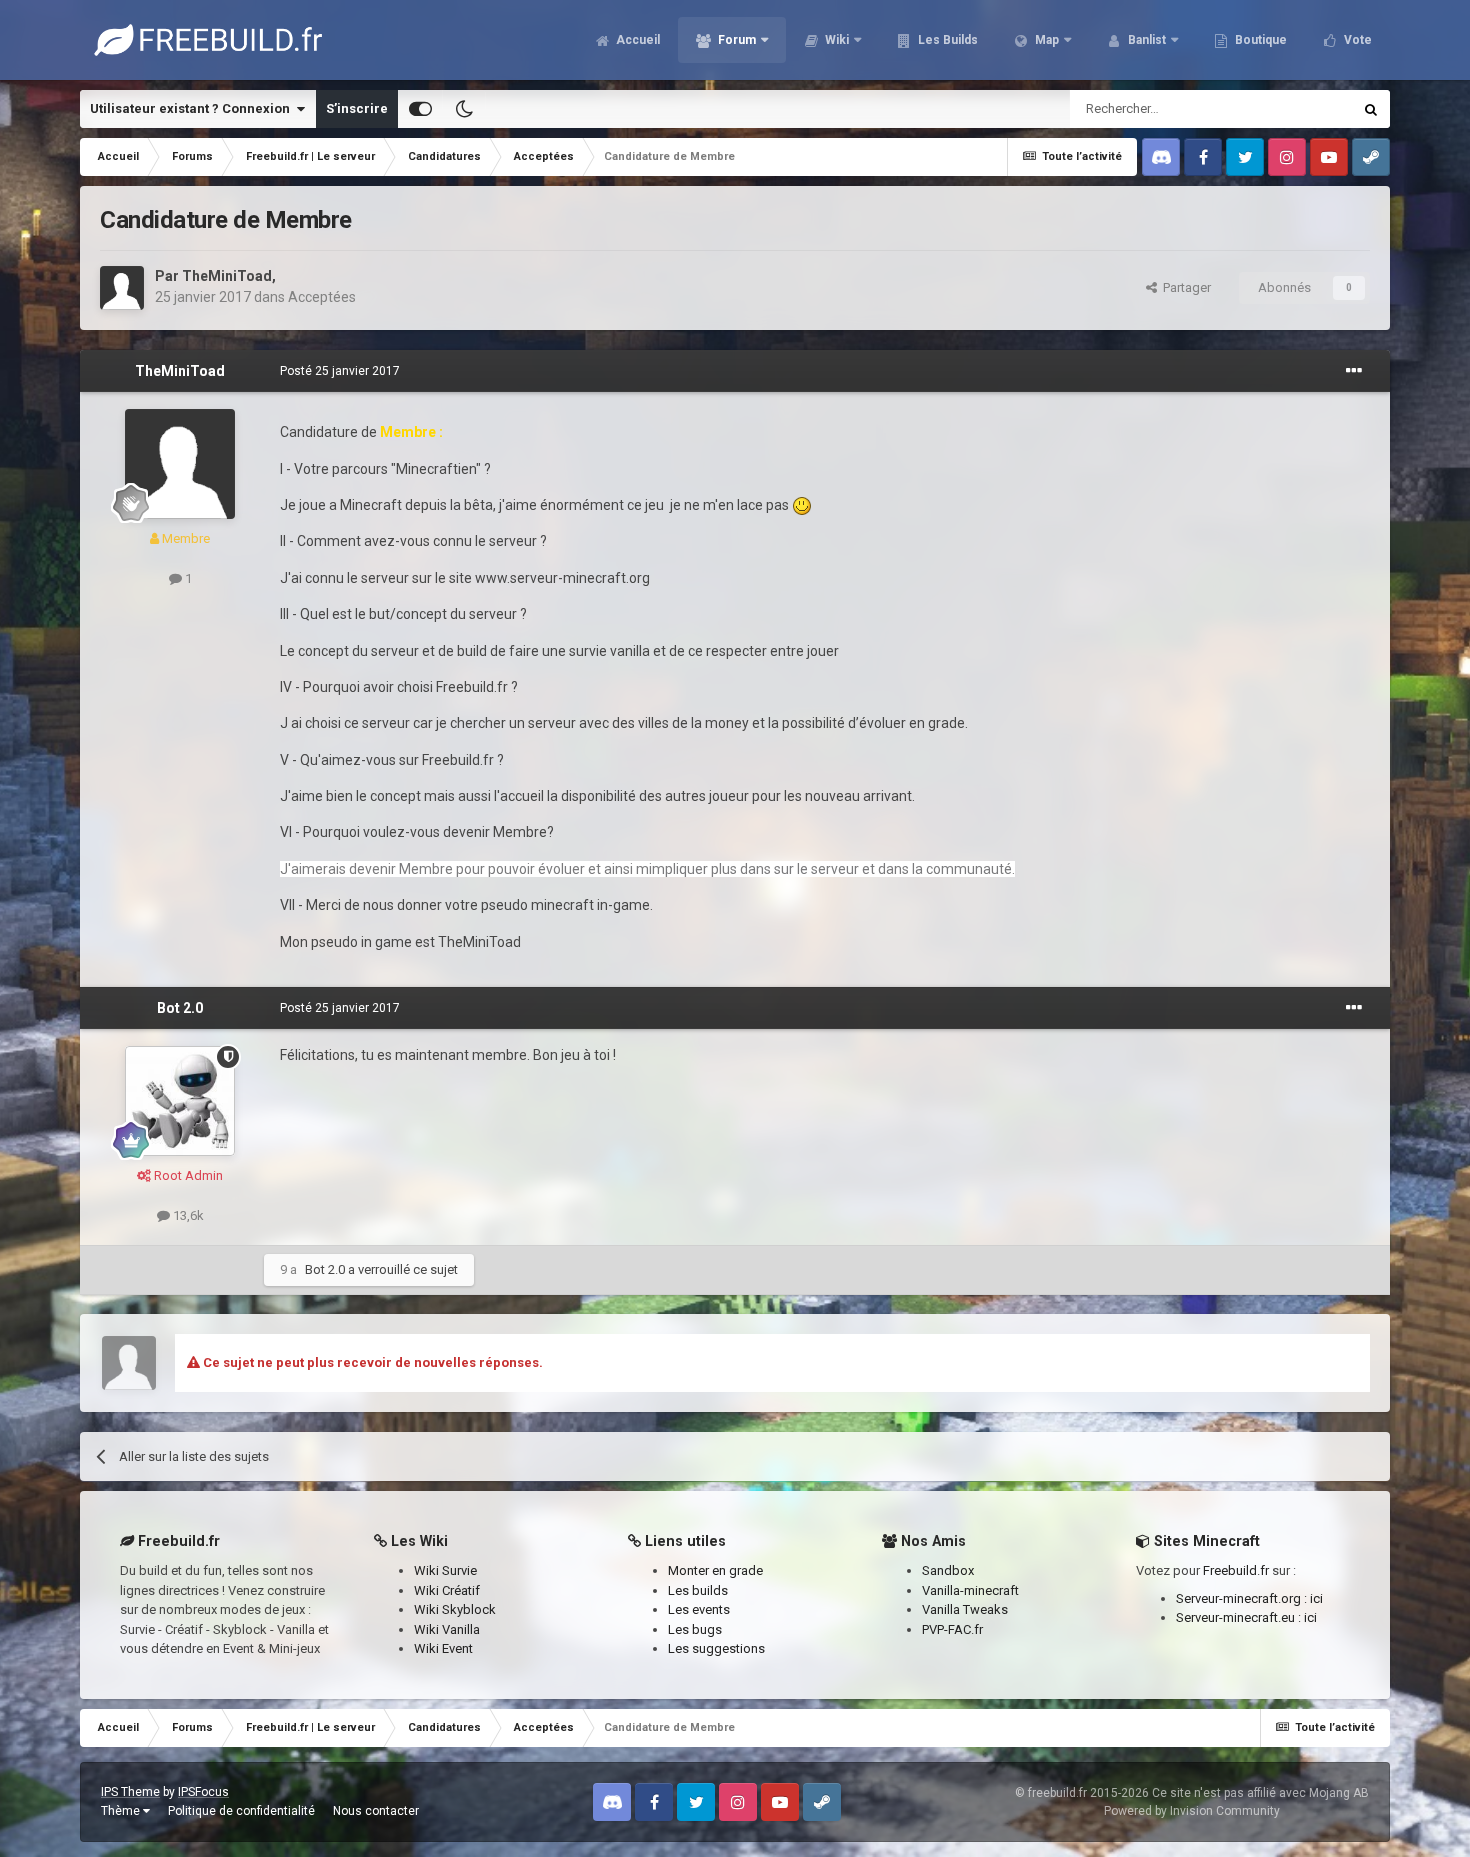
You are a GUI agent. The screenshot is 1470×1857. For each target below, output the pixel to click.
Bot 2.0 (180, 1008)
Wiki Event (443, 1648)
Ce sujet (1302, 109)
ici (1316, 1598)
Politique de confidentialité (241, 1811)
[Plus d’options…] (1354, 371)
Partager (1184, 287)
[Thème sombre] (464, 109)
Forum (735, 40)
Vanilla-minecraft (970, 1590)
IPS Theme (130, 1792)
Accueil (636, 40)
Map (1045, 40)
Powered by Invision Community (1192, 1811)
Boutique (1259, 40)
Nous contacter (376, 1811)
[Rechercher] (1371, 109)
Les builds (698, 1590)
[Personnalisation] (420, 109)
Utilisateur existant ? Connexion (193, 108)
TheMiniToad (227, 276)
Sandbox (948, 1570)
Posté (340, 371)
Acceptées (322, 297)
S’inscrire (357, 108)
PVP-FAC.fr (952, 1629)
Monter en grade (715, 1570)
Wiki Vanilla (447, 1629)
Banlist (1145, 40)
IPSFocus (203, 1792)
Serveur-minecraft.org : (1243, 1598)
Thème (122, 1811)
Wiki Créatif (447, 1590)
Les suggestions (716, 1648)
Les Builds (946, 40)
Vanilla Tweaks (965, 1609)
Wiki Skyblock (455, 1609)
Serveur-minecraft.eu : (1240, 1617)
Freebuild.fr (1236, 1570)
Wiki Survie (445, 1570)
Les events (699, 1609)
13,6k (187, 1215)
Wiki (835, 40)
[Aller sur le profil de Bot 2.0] (180, 1101)
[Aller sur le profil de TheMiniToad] (122, 288)
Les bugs (695, 1629)
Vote (1356, 40)
